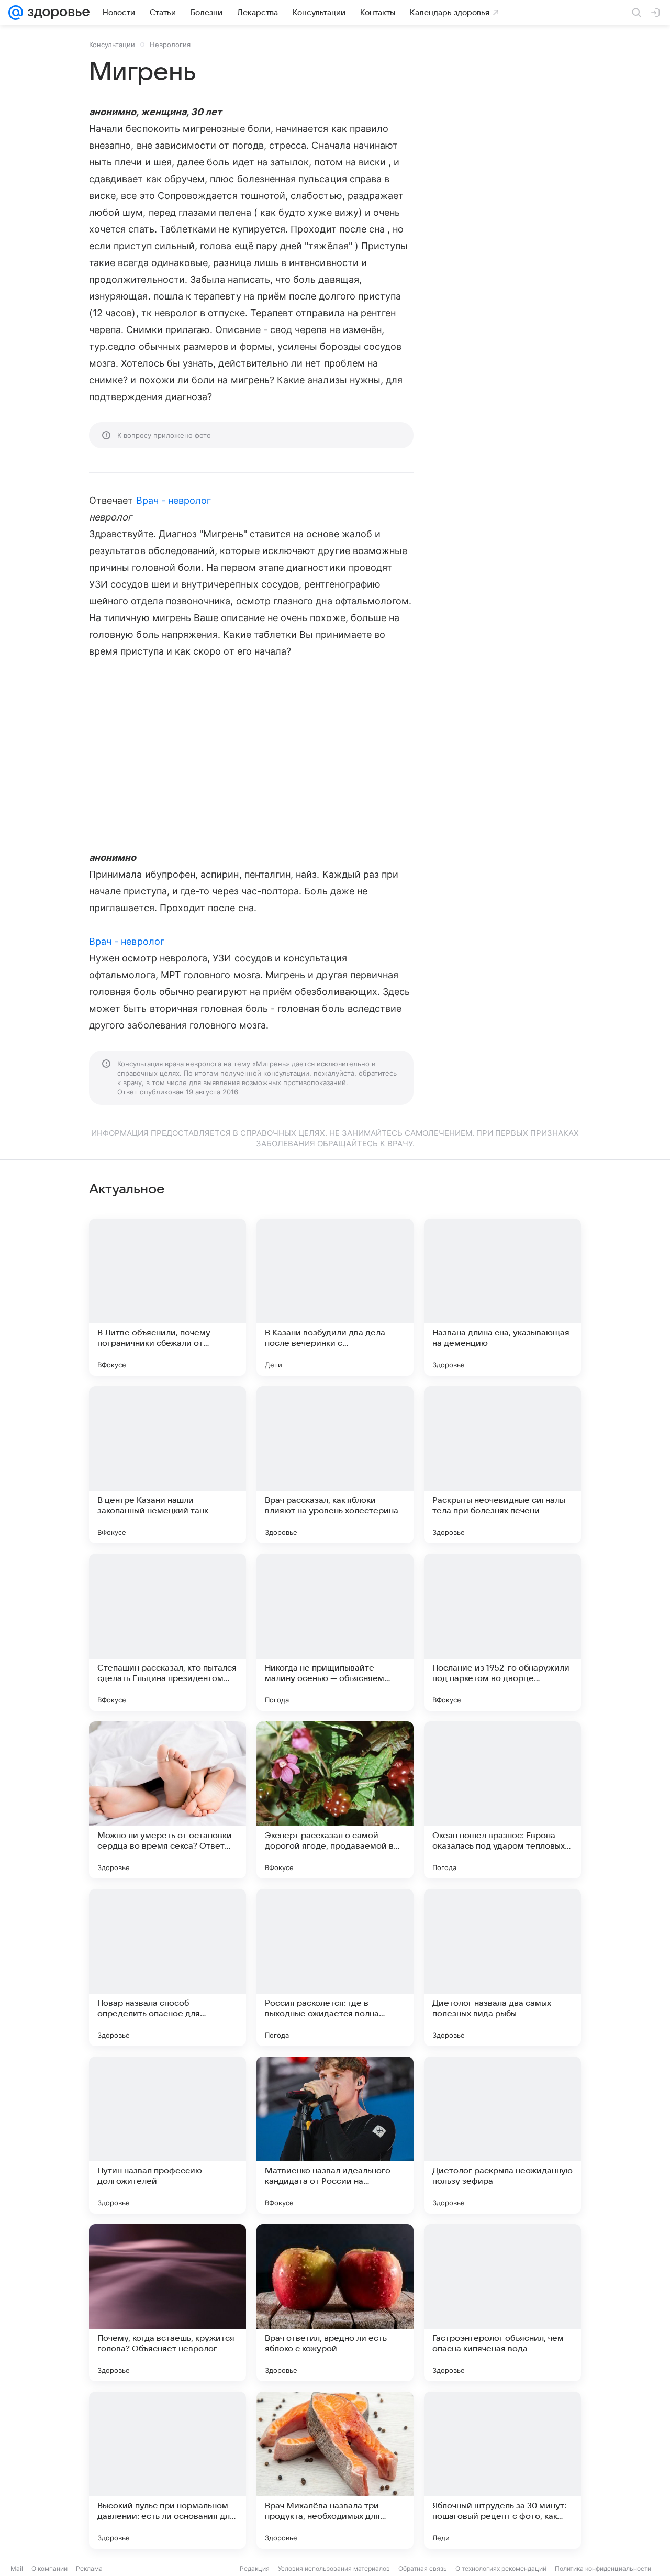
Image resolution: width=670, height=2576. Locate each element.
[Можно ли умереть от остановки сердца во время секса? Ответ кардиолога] (167, 1800)
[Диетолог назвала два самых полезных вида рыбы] (502, 1967)
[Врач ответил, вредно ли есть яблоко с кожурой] (335, 2303)
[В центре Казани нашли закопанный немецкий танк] (167, 1465)
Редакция (255, 2568)
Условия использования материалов (334, 2568)
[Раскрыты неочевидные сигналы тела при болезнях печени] (502, 1465)
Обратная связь (423, 2568)
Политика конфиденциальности (603, 2568)
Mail (17, 2568)
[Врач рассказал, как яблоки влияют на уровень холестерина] (335, 1465)
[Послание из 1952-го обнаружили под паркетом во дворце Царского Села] (502, 1632)
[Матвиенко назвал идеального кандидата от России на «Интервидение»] (335, 2135)
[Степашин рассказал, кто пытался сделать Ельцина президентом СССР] (167, 1632)
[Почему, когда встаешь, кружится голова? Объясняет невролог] (167, 2303)
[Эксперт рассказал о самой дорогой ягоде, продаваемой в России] (335, 1800)
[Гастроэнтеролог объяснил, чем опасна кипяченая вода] (502, 2303)
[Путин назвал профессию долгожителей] (167, 2135)
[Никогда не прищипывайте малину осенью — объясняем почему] (335, 1632)
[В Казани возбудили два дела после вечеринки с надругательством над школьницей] (335, 1297)
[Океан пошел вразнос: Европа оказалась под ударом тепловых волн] (502, 1800)
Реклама (89, 2568)
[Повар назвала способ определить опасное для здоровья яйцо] (167, 1967)
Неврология (170, 45)
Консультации (112, 45)
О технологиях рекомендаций (501, 2568)
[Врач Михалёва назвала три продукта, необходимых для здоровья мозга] (335, 2470)
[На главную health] (57, 13)
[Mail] (16, 13)
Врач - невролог (174, 500)
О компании (49, 2568)
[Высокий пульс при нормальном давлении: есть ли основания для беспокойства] (167, 2470)
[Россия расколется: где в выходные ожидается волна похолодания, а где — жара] (335, 1967)
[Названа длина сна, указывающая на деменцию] (502, 1297)
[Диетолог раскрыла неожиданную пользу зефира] (502, 2135)
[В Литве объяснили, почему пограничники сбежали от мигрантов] (167, 1297)
